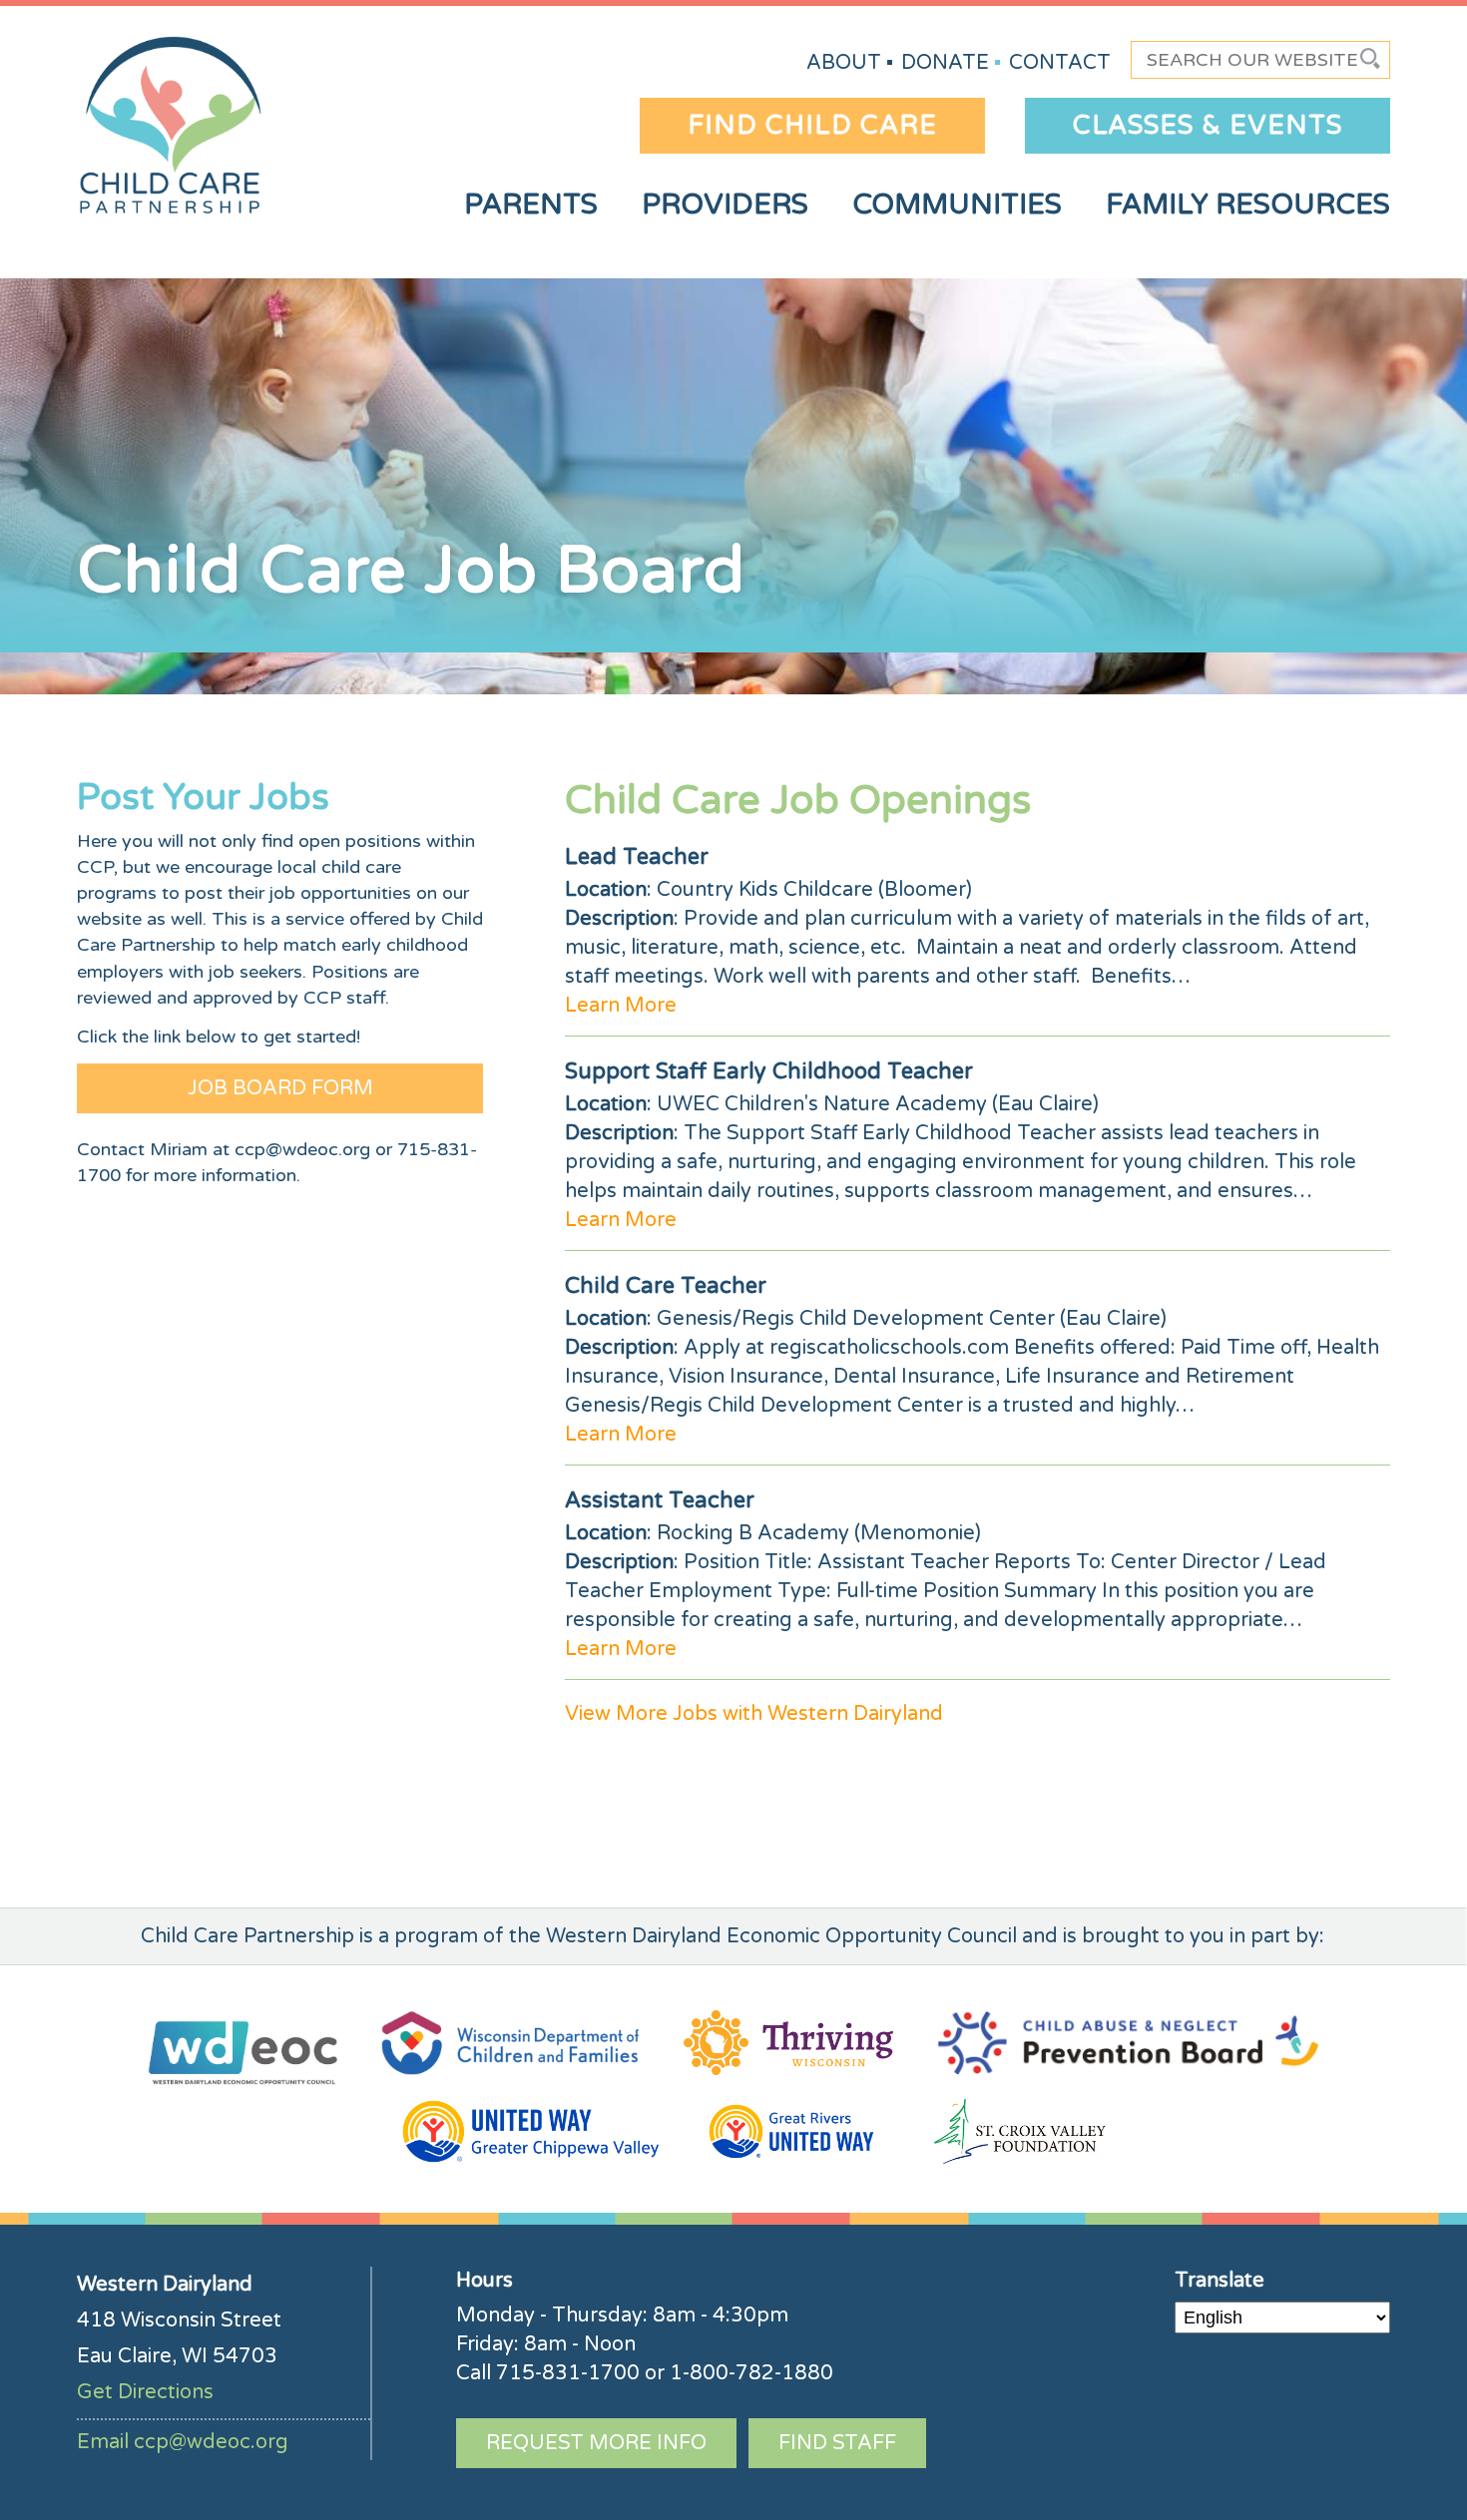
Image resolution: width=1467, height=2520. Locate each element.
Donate (945, 63)
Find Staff (837, 2443)
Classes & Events (1208, 125)
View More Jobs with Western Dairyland (754, 1714)
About (844, 63)
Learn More (621, 1006)
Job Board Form (280, 1088)
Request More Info (596, 2443)
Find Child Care (812, 125)
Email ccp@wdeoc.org (183, 2442)
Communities (957, 205)
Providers (725, 205)
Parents (531, 205)
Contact (1060, 63)
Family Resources (1248, 205)
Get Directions (145, 2392)
